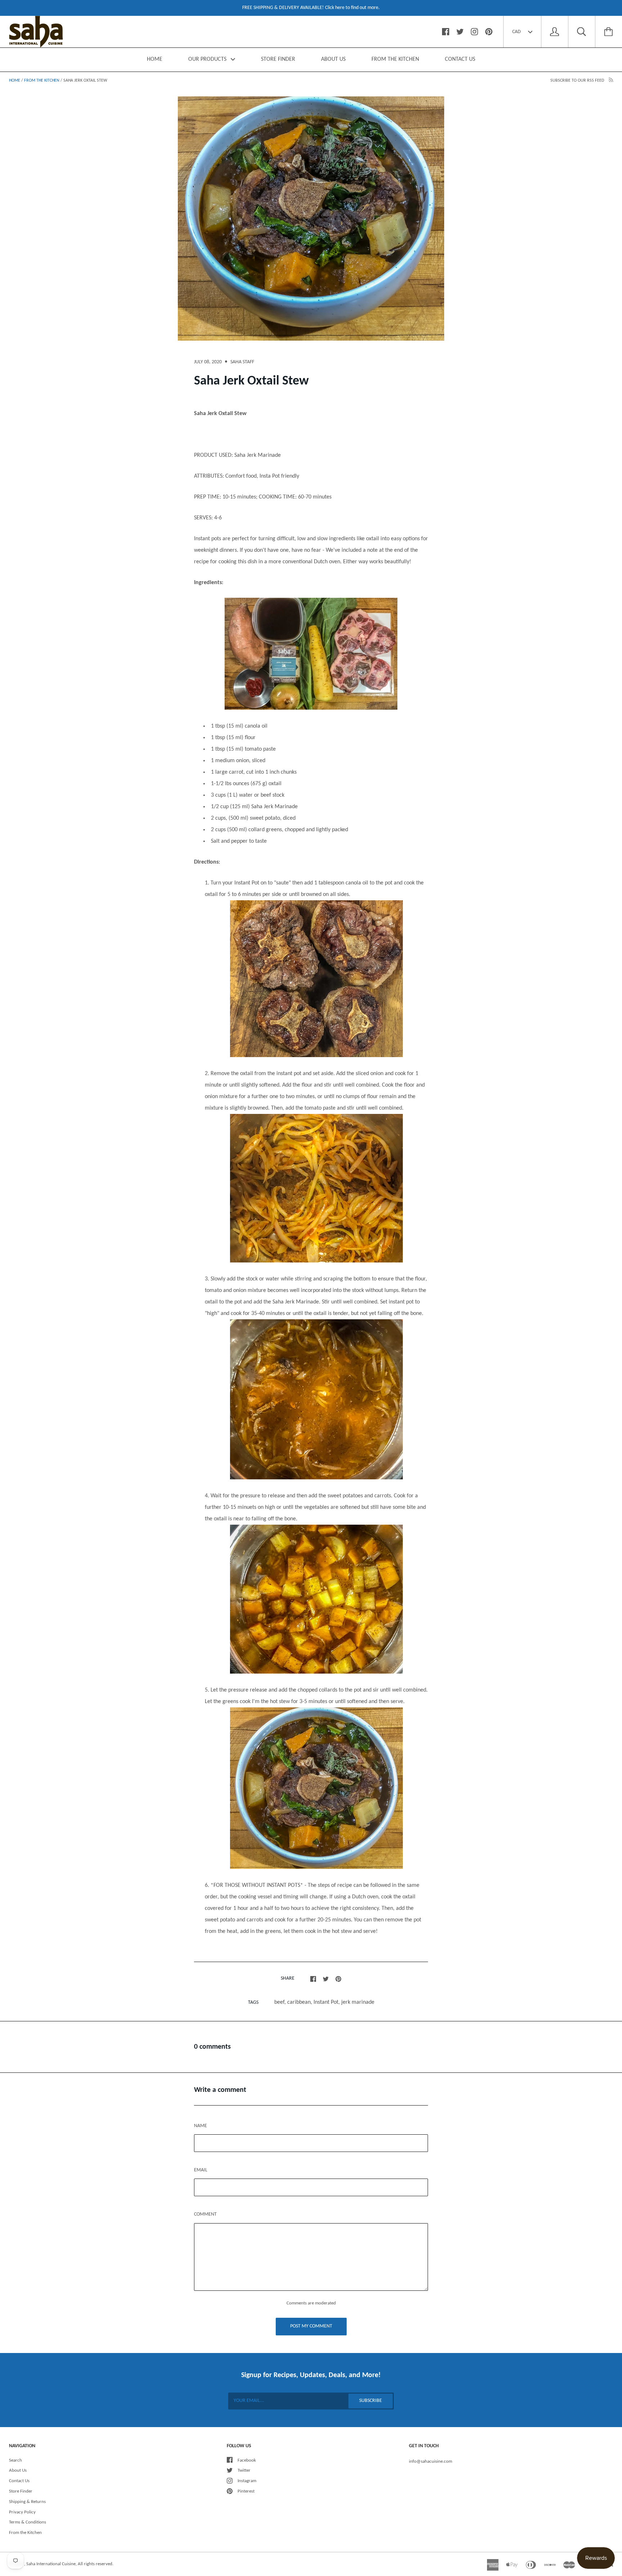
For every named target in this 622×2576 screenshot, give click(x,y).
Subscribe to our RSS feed (578, 81)
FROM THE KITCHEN (395, 59)
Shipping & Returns (27, 2502)
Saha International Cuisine (51, 2564)
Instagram (247, 2481)
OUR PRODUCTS (208, 59)
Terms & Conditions (28, 2522)
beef (279, 2002)
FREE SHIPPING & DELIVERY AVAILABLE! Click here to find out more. (311, 8)
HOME (155, 59)
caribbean (299, 2002)
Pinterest (246, 2491)
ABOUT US (333, 59)
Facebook (247, 2460)
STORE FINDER (278, 59)
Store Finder (21, 2491)
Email (201, 2170)
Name (200, 2126)
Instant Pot (326, 2002)
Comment (205, 2214)
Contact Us (19, 2481)
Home (15, 81)
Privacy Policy (22, 2512)
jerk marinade (358, 2002)
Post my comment (311, 2326)
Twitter (244, 2470)
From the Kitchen (42, 81)
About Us (18, 2470)
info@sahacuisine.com (431, 2461)
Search (15, 2460)
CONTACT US (460, 59)
